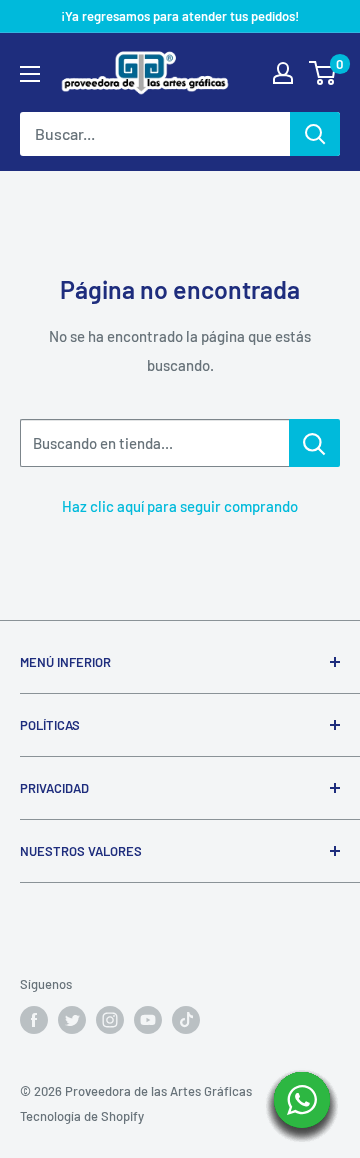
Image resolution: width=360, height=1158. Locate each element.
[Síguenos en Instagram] (110, 1020)
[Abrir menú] (30, 74)
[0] (323, 73)
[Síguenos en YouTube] (148, 1020)
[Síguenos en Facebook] (34, 1020)
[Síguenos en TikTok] (186, 1020)
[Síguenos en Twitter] (72, 1020)
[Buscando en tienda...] (314, 443)
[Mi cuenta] (283, 73)
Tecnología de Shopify (82, 1116)
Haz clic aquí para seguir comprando (180, 506)
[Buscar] (315, 134)
